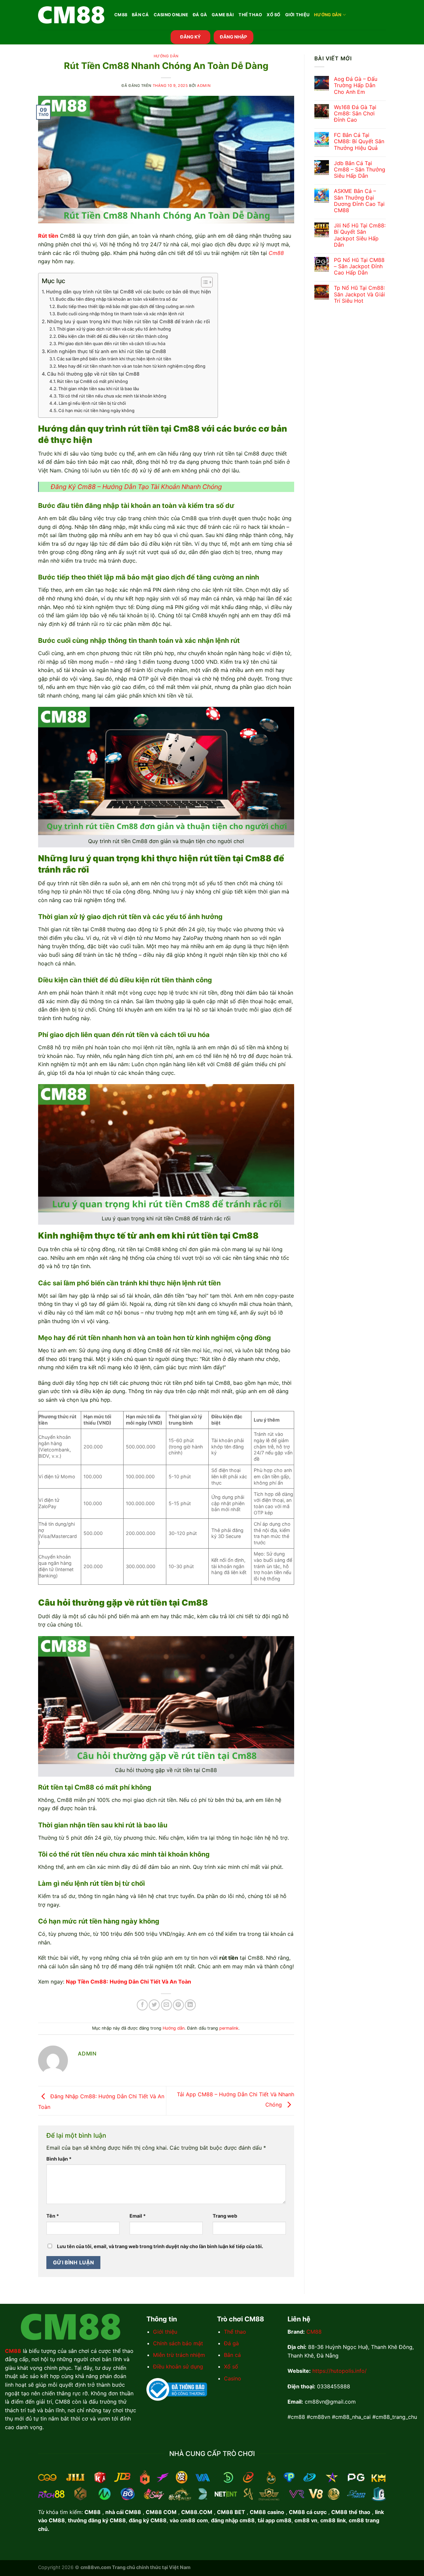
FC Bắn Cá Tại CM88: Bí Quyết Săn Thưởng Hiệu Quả (359, 141)
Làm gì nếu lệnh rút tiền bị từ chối (92, 403)
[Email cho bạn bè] (166, 2005)
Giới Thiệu (297, 15)
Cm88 (276, 253)
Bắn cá (232, 2355)
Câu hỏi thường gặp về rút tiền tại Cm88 (93, 374)
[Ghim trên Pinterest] (178, 2005)
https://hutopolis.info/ (340, 2371)
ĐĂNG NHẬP (234, 37)
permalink (229, 2028)
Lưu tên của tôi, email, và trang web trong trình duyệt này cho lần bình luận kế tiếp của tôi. (160, 2246)
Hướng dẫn (328, 15)
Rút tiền (48, 236)
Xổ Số (273, 15)
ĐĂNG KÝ (190, 37)
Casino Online (171, 15)
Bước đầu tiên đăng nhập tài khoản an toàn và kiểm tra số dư (116, 299)
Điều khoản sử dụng (178, 2366)
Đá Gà (200, 15)
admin (204, 86)
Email (138, 2216)
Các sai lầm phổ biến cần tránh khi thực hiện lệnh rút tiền (114, 359)
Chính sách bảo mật (178, 2343)
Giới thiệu (165, 2332)
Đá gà (231, 2343)
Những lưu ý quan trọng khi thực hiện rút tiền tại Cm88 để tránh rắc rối (129, 321)
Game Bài (223, 15)
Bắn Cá (140, 15)
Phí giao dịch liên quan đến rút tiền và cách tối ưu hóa (112, 343)
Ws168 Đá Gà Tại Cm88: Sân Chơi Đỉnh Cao (355, 114)
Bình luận (59, 2159)
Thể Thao (250, 15)
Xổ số (231, 2366)
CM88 (121, 15)
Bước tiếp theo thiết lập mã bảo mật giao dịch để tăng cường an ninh (126, 306)
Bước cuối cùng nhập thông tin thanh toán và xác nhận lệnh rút (121, 314)
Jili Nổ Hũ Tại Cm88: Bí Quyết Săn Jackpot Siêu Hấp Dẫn (360, 235)
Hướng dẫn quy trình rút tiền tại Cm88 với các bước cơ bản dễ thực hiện (129, 292)
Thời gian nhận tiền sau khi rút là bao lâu (99, 389)
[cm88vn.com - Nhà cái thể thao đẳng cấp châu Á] (71, 15)
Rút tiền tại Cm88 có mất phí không (92, 381)
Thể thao (235, 2332)
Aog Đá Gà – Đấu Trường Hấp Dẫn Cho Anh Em (356, 85)
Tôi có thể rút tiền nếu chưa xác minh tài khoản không (112, 396)
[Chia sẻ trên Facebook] (142, 2005)
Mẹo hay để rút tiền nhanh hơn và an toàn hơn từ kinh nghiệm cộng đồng (132, 366)
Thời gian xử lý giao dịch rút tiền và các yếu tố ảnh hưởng (114, 329)
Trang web (225, 2216)
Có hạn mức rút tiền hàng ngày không (96, 410)
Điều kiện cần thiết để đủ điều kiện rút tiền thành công (113, 336)
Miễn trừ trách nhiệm (179, 2355)
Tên (53, 2216)
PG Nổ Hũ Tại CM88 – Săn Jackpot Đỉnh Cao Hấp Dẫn (359, 266)
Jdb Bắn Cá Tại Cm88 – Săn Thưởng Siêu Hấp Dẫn (360, 170)
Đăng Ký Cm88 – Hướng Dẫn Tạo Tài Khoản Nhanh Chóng (136, 487)
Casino (233, 2378)
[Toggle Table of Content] (204, 282)
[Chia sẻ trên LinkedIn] (190, 2005)
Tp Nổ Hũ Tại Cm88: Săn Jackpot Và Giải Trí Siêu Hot (359, 294)
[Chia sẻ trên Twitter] (154, 2005)
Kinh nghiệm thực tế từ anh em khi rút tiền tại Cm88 (106, 351)
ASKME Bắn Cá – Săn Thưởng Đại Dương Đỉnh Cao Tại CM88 (359, 201)
